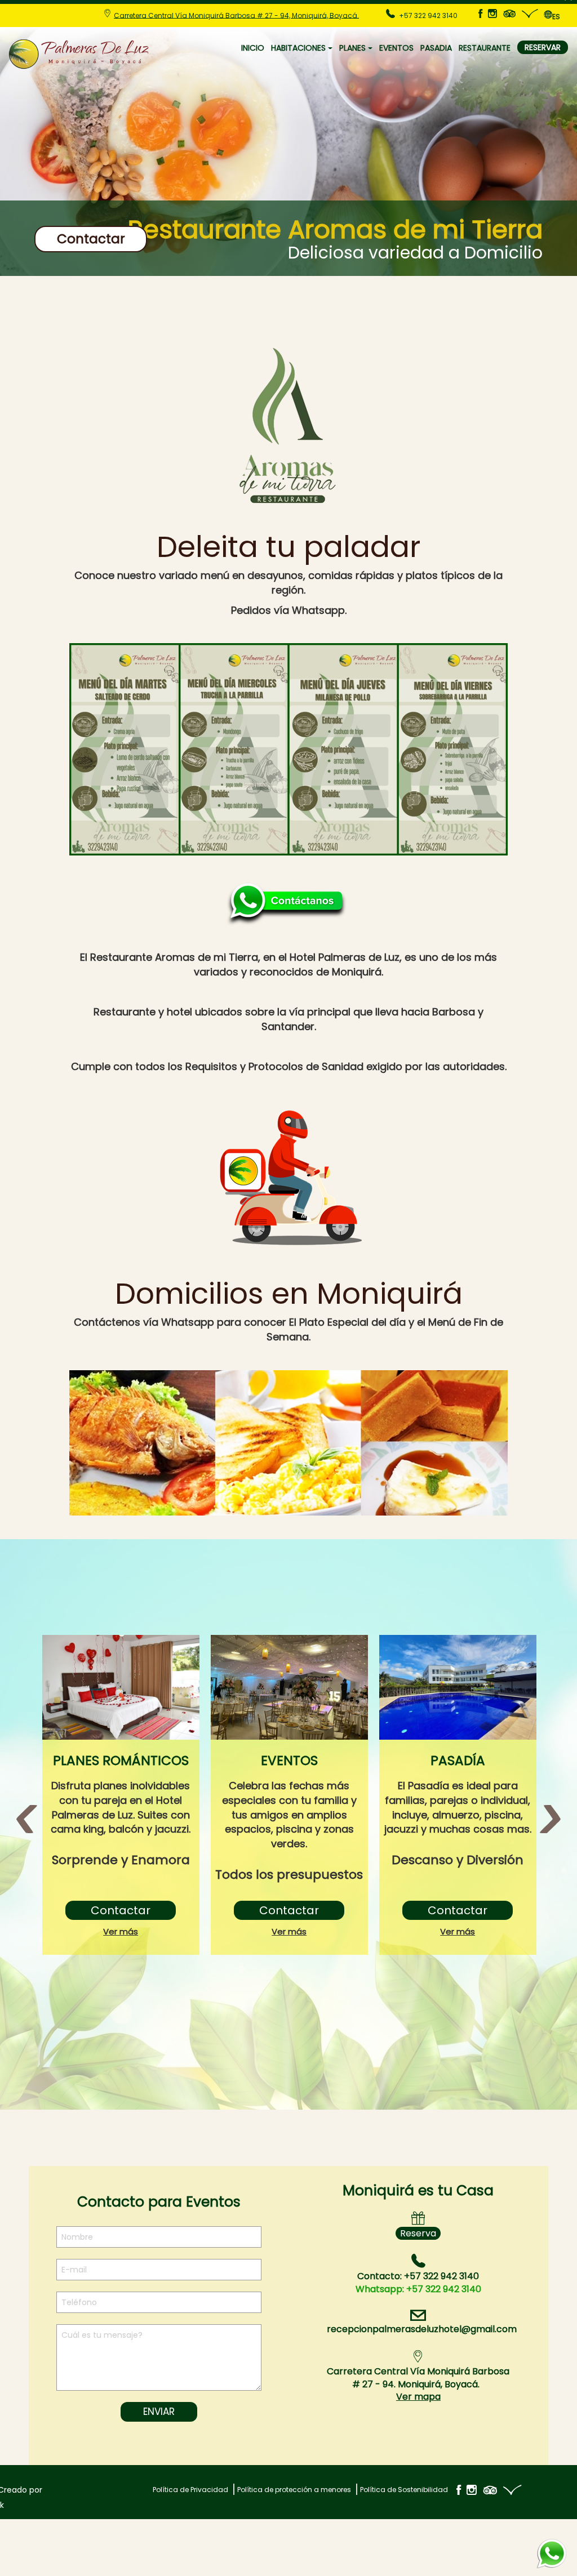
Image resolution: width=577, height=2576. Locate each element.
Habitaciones (298, 48)
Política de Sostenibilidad (404, 2490)
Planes (352, 48)
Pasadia (436, 48)
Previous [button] (27, 1817)
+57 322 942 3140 (418, 2289)
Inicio (253, 48)
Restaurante (485, 48)
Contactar (91, 239)
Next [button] (550, 1817)
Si (500, 2550)
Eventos (396, 48)
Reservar (543, 47)
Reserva (418, 2233)
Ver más (121, 1931)
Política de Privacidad (190, 2490)
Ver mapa (418, 2397)
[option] (121, 1795)
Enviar (159, 2412)
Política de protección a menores (294, 2490)
